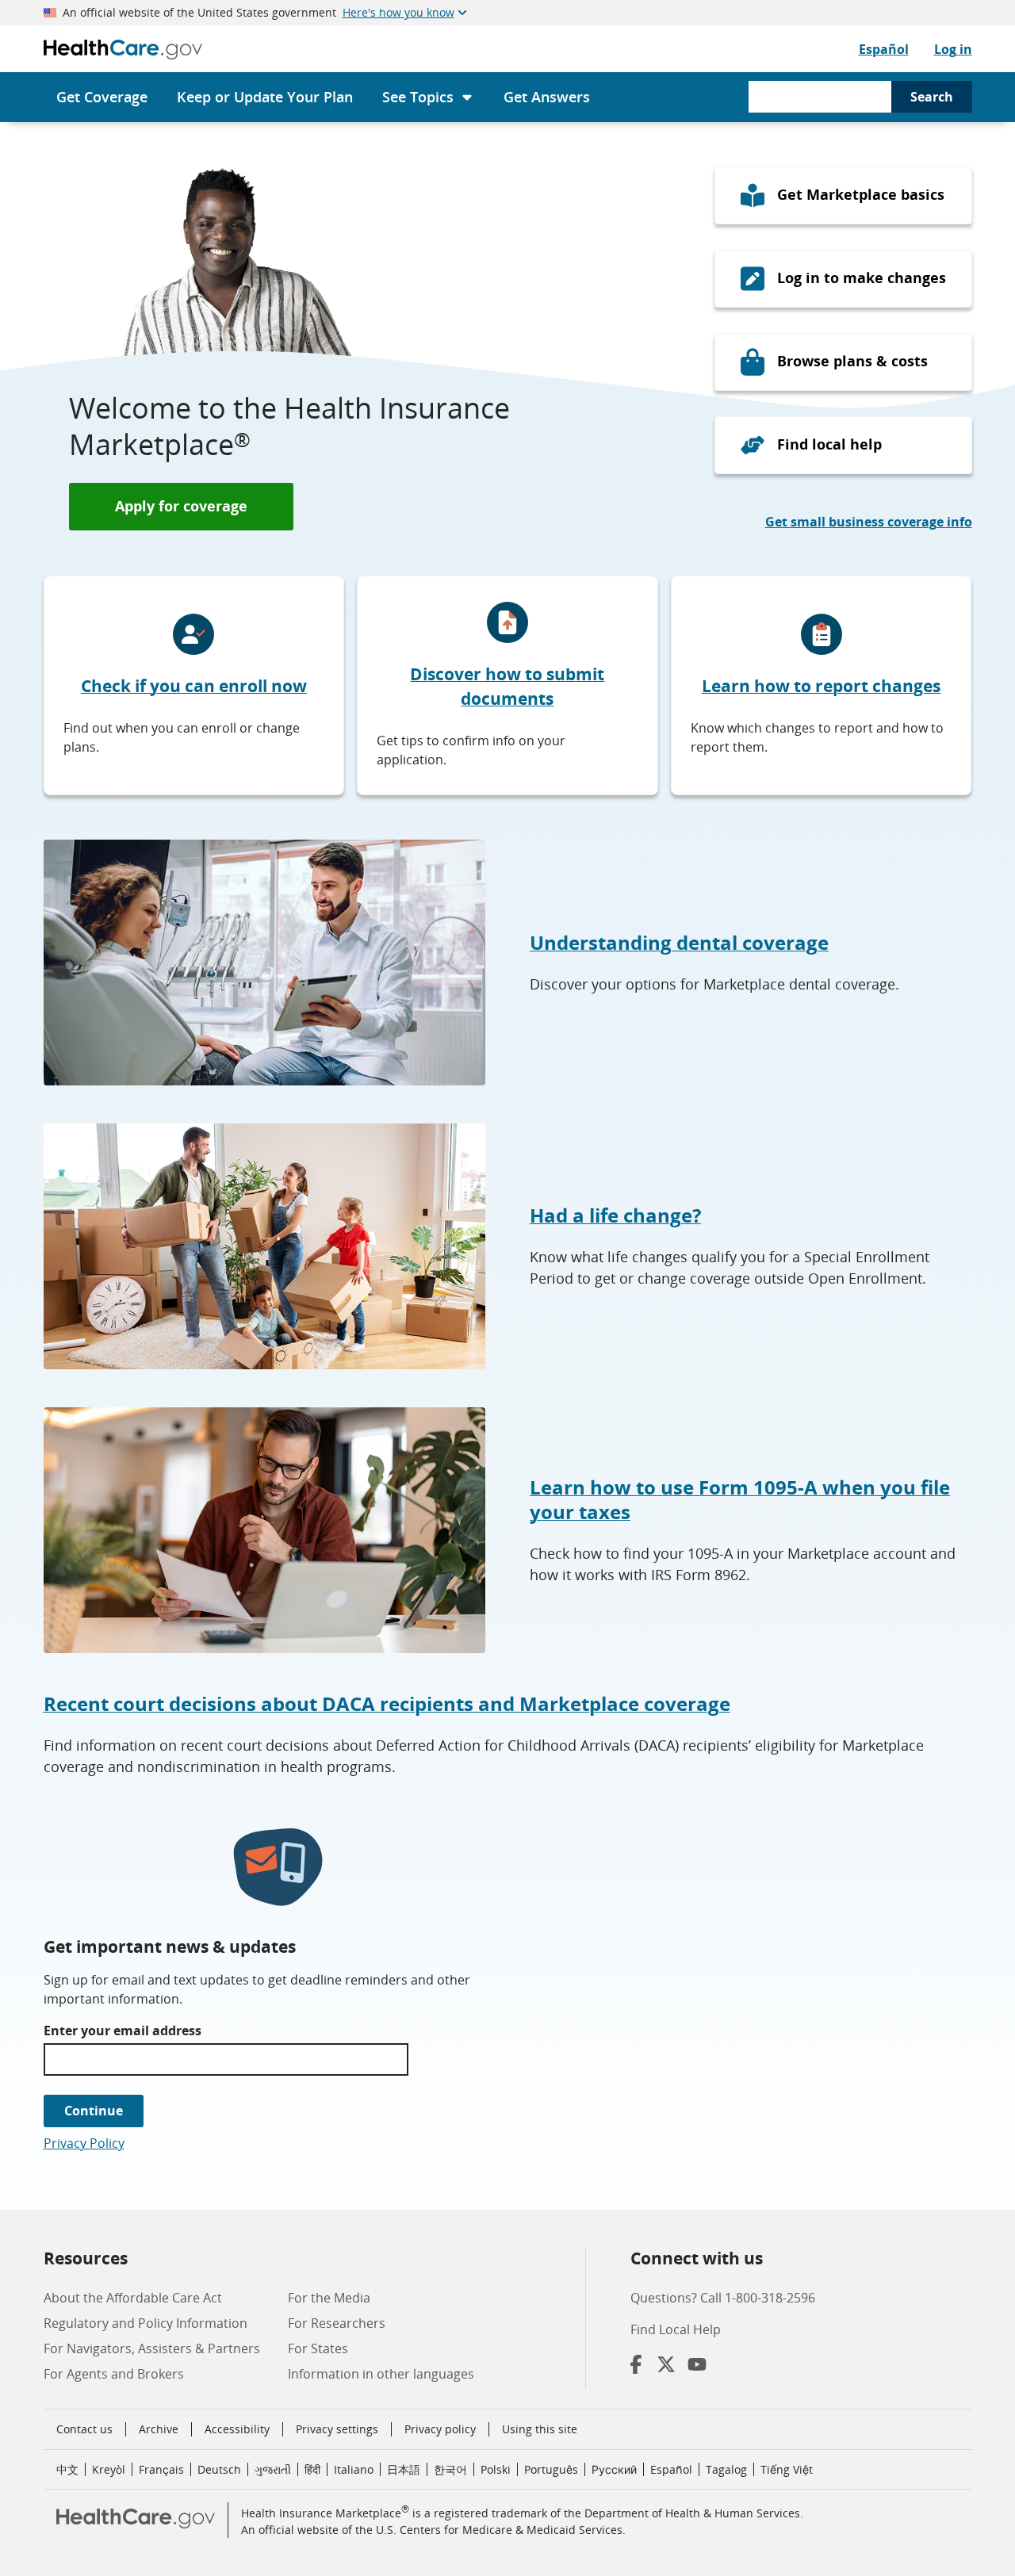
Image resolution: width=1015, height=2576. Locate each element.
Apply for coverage (181, 506)
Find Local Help (676, 2329)
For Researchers (337, 2323)
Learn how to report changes (821, 686)
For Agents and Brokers (114, 2374)
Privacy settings (337, 2429)
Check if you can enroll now (194, 686)
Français (161, 2469)
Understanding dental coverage (679, 942)
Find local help (829, 444)
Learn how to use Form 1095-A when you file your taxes (740, 1499)
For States (318, 2348)
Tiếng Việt (787, 2469)
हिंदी (312, 2469)
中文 (67, 2469)
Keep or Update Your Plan (265, 97)
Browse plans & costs (852, 361)
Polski (496, 2469)
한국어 (450, 2469)
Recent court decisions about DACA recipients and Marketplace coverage (387, 1703)
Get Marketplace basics (861, 194)
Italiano (354, 2469)
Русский (614, 2469)
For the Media (329, 2298)
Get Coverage (102, 97)
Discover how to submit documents (507, 687)
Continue (94, 2111)
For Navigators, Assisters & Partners (152, 2348)
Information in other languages (381, 2374)
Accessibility (237, 2429)
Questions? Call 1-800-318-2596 (723, 2298)
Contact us (84, 2429)
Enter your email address (123, 2031)
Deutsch (219, 2469)
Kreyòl (109, 2469)
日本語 (404, 2469)
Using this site (540, 2429)
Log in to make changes (862, 278)
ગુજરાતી (273, 2469)
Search (932, 97)
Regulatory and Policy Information (146, 2323)
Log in (953, 49)
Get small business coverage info (869, 522)
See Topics (418, 97)
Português (551, 2469)
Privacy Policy (84, 2143)
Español (884, 49)
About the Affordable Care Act (133, 2298)
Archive (159, 2429)
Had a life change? (615, 1215)
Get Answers (547, 97)
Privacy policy (440, 2429)
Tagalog (726, 2469)
